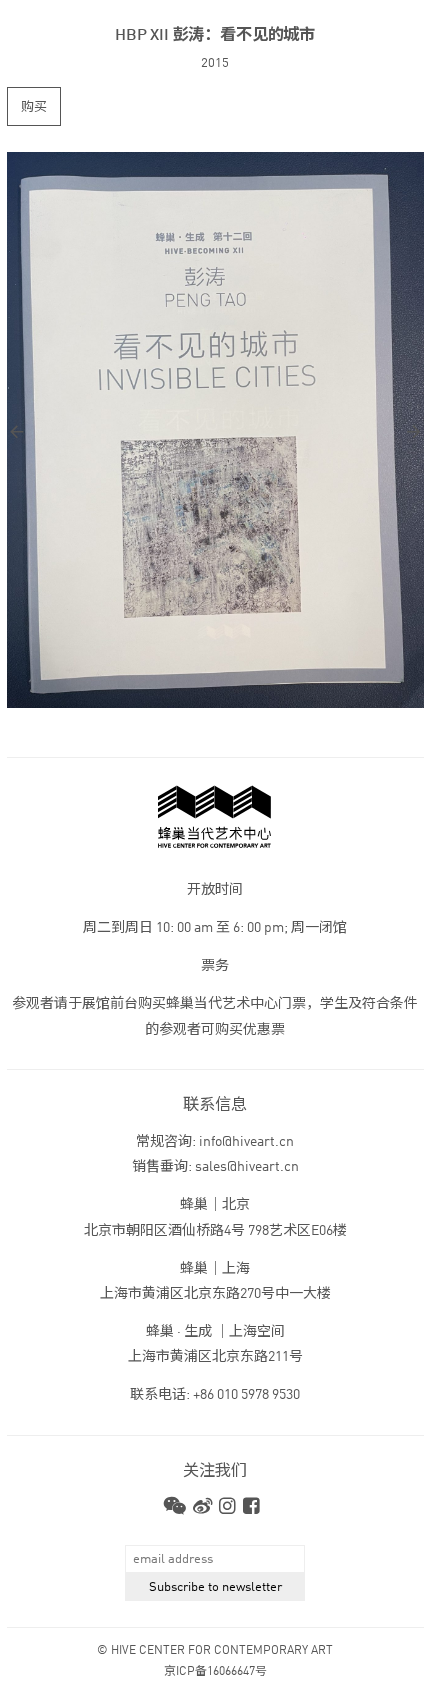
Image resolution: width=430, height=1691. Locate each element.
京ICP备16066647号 (215, 1672)
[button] (111, 431)
